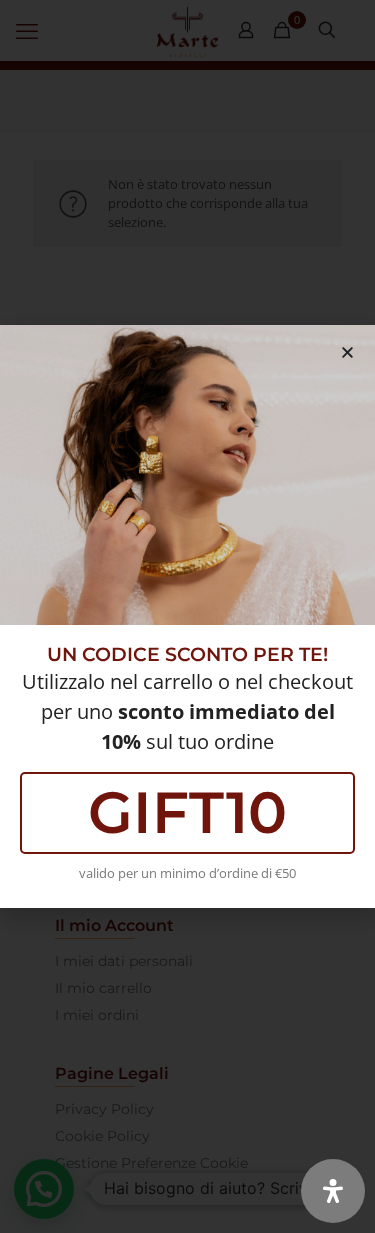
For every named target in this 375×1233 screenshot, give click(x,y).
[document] (187, 616)
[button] (347, 352)
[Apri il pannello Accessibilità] (333, 1191)
